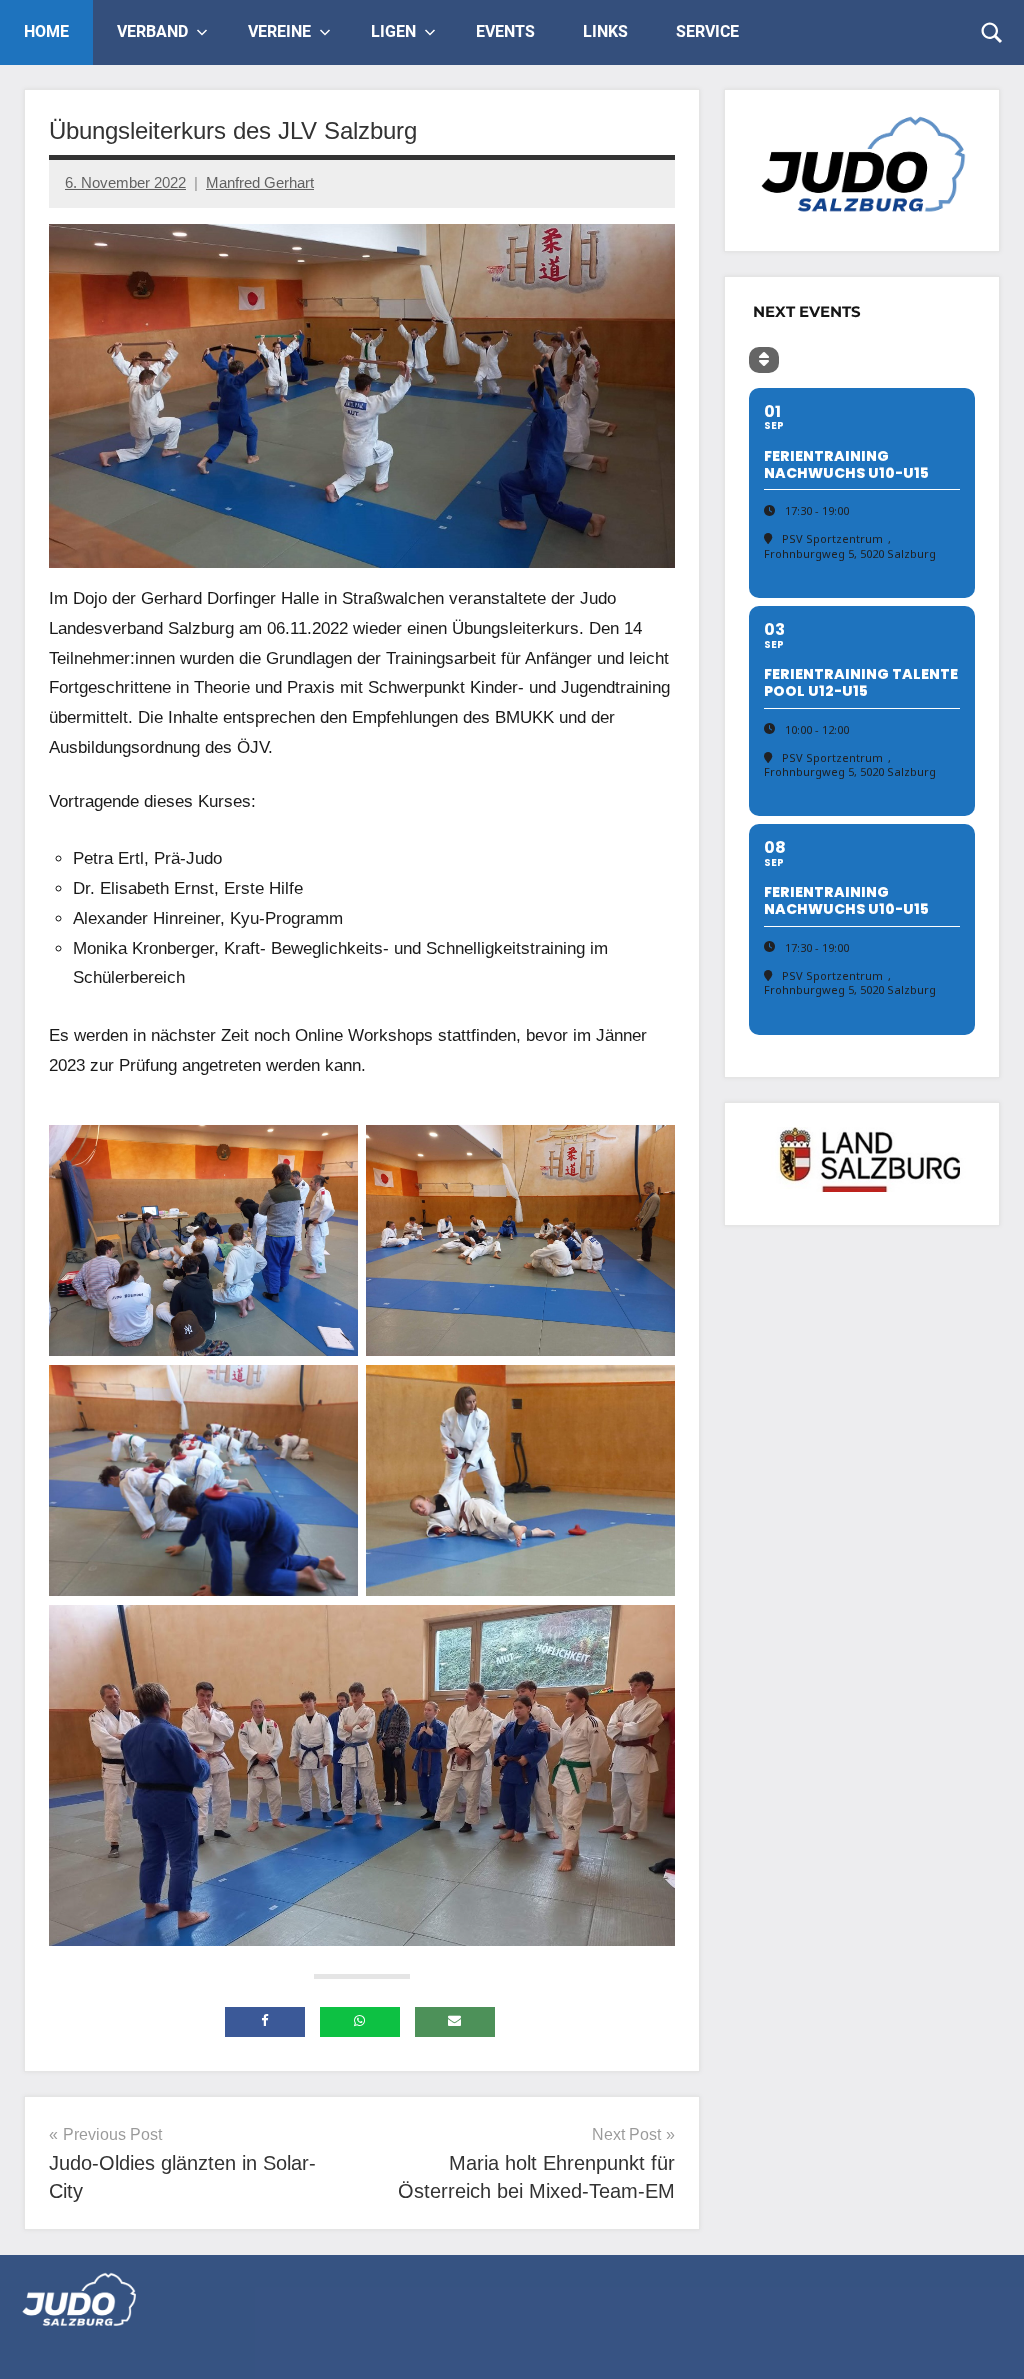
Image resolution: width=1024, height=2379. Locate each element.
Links (605, 31)
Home (46, 31)
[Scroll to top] (983, 2338)
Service (707, 31)
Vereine (279, 31)
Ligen (393, 31)
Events (505, 31)
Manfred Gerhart (260, 182)
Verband (152, 31)
